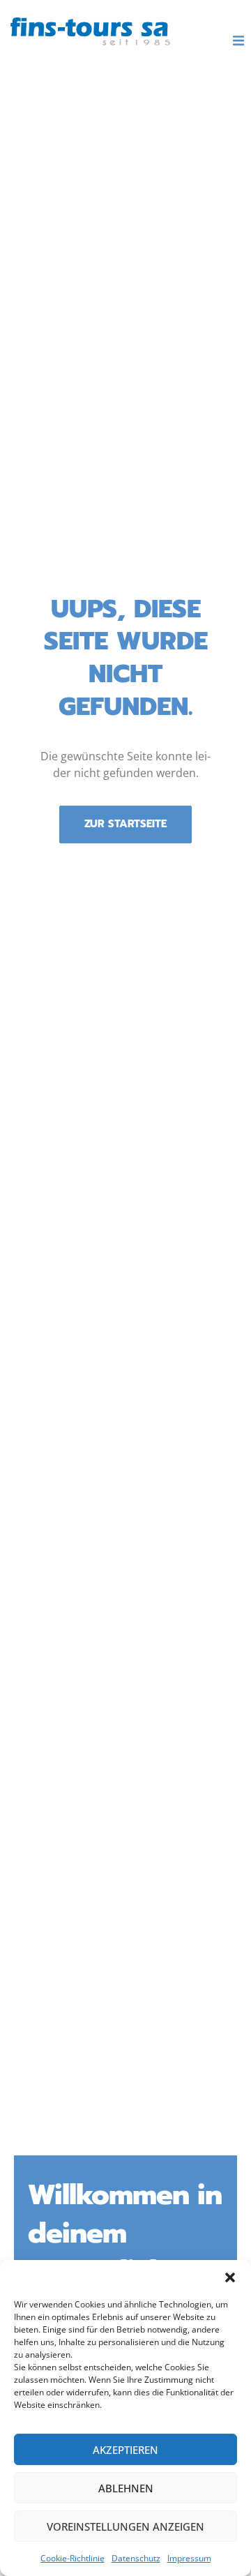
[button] (230, 2277)
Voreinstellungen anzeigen (125, 2526)
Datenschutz (136, 2558)
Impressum (189, 2558)
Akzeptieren (125, 2450)
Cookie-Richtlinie (73, 2558)
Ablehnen (126, 2488)
